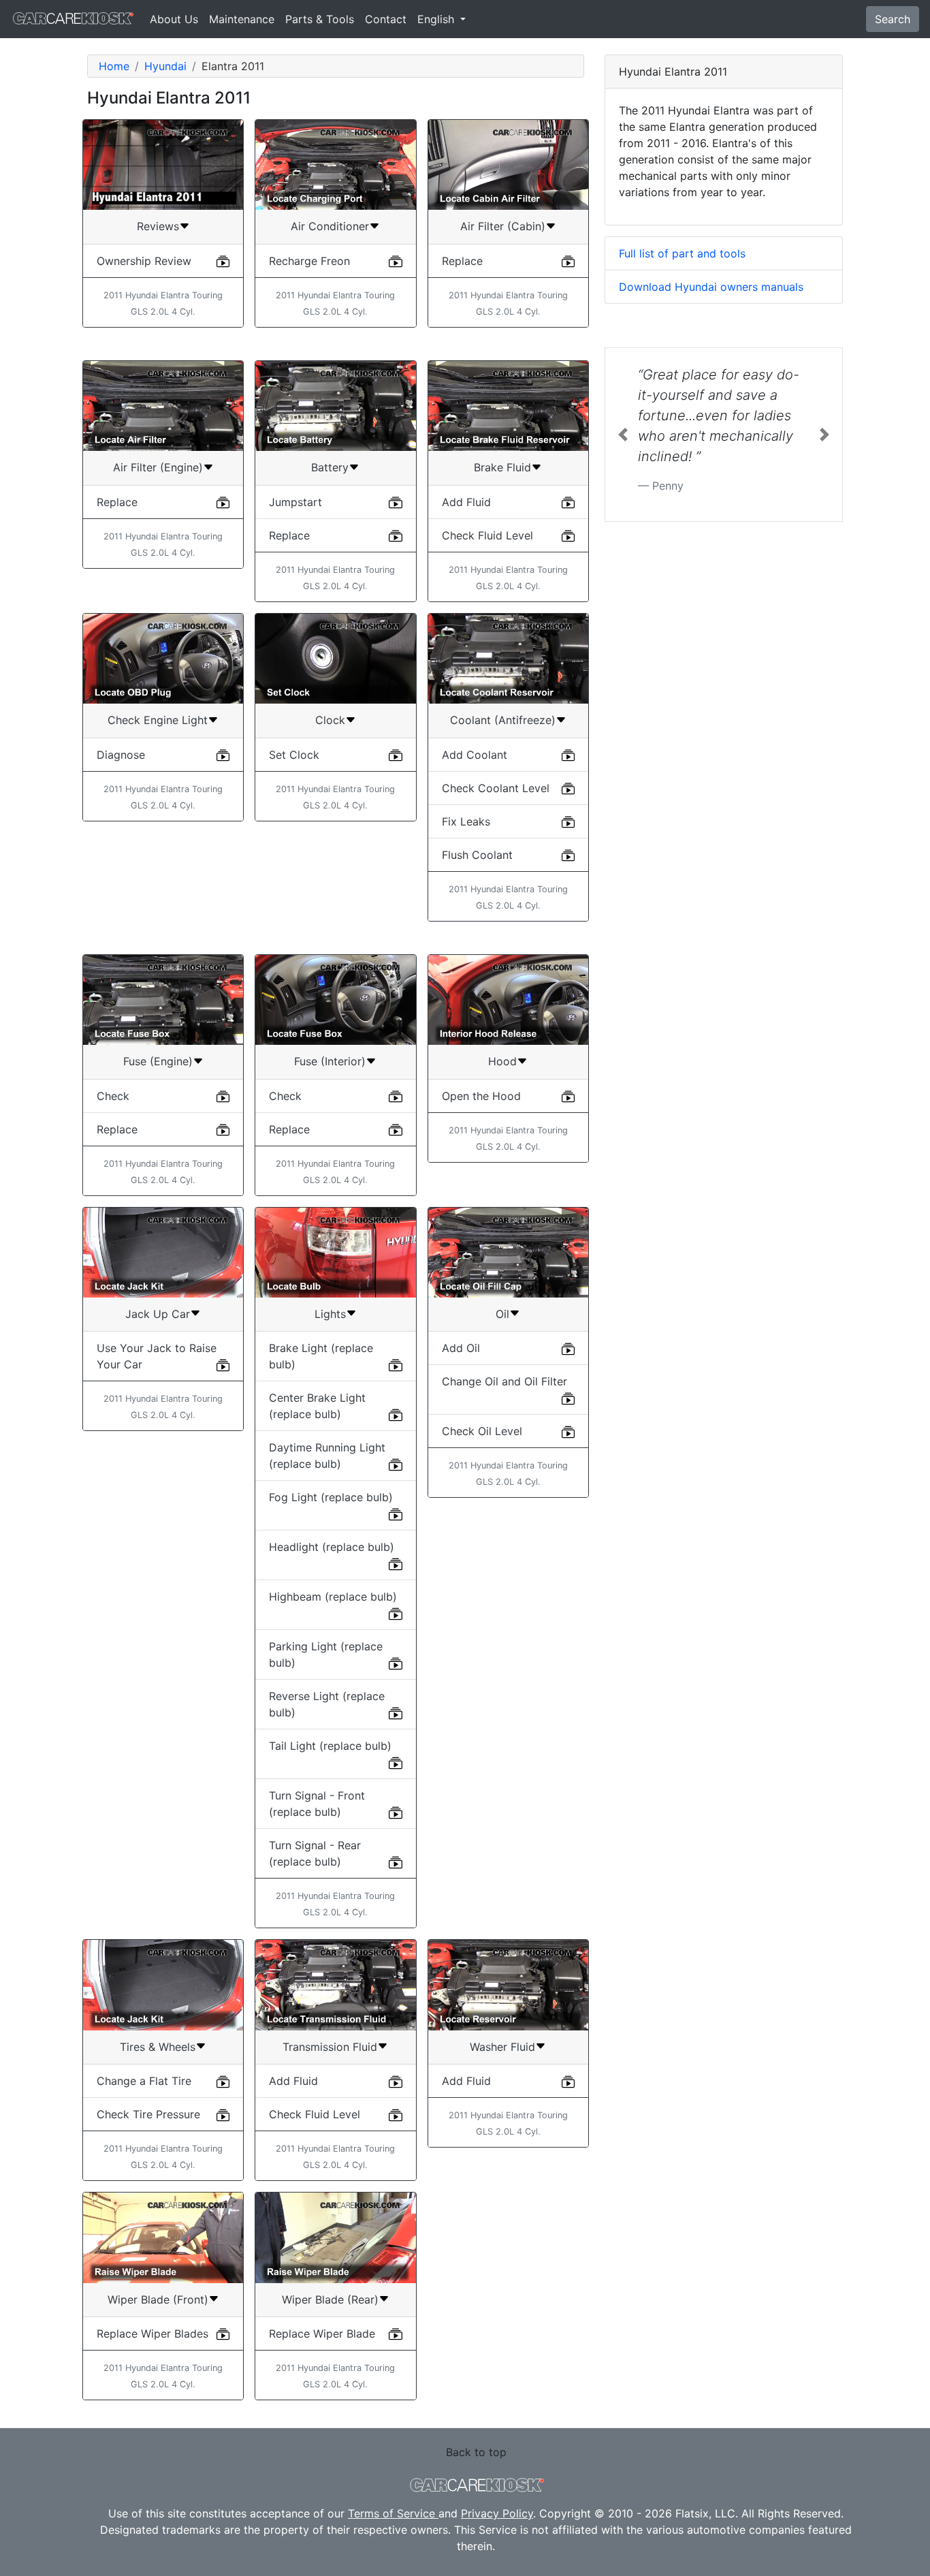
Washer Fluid (502, 2047)
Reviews (158, 226)
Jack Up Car (158, 1314)
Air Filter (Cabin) (503, 226)
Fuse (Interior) (330, 1061)
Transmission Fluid (330, 2047)
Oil (502, 1314)
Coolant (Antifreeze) (503, 720)
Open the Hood (481, 1096)
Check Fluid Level (487, 535)
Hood (502, 1061)
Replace (462, 261)
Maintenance (242, 19)
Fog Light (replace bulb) (331, 1497)
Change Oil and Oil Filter (504, 1381)
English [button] (437, 19)
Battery (330, 467)
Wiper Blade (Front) (158, 2299)
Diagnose (121, 755)
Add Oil (461, 1348)
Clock (330, 720)
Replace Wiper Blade (322, 2334)
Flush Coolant (477, 855)
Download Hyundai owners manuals (711, 287)
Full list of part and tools (682, 253)
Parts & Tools (320, 19)
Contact (386, 19)
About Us (174, 19)
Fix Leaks (466, 821)
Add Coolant (475, 755)
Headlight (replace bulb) (332, 1547)
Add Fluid (466, 502)
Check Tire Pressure (148, 2114)
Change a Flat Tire (144, 2081)
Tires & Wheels (158, 2047)
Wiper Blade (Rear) (330, 2299)
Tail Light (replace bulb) (330, 1746)
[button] (623, 435)
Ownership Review (144, 261)
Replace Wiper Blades (153, 2334)
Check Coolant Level (496, 788)
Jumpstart (295, 502)
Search (893, 19)
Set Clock (294, 755)
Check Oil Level (482, 1431)
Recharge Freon (309, 261)
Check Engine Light (158, 720)
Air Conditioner (330, 226)
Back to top (476, 2452)
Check (113, 1096)
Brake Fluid (502, 467)
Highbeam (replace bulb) (333, 1597)
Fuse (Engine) (158, 1061)
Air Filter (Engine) (158, 467)
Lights (330, 1314)
